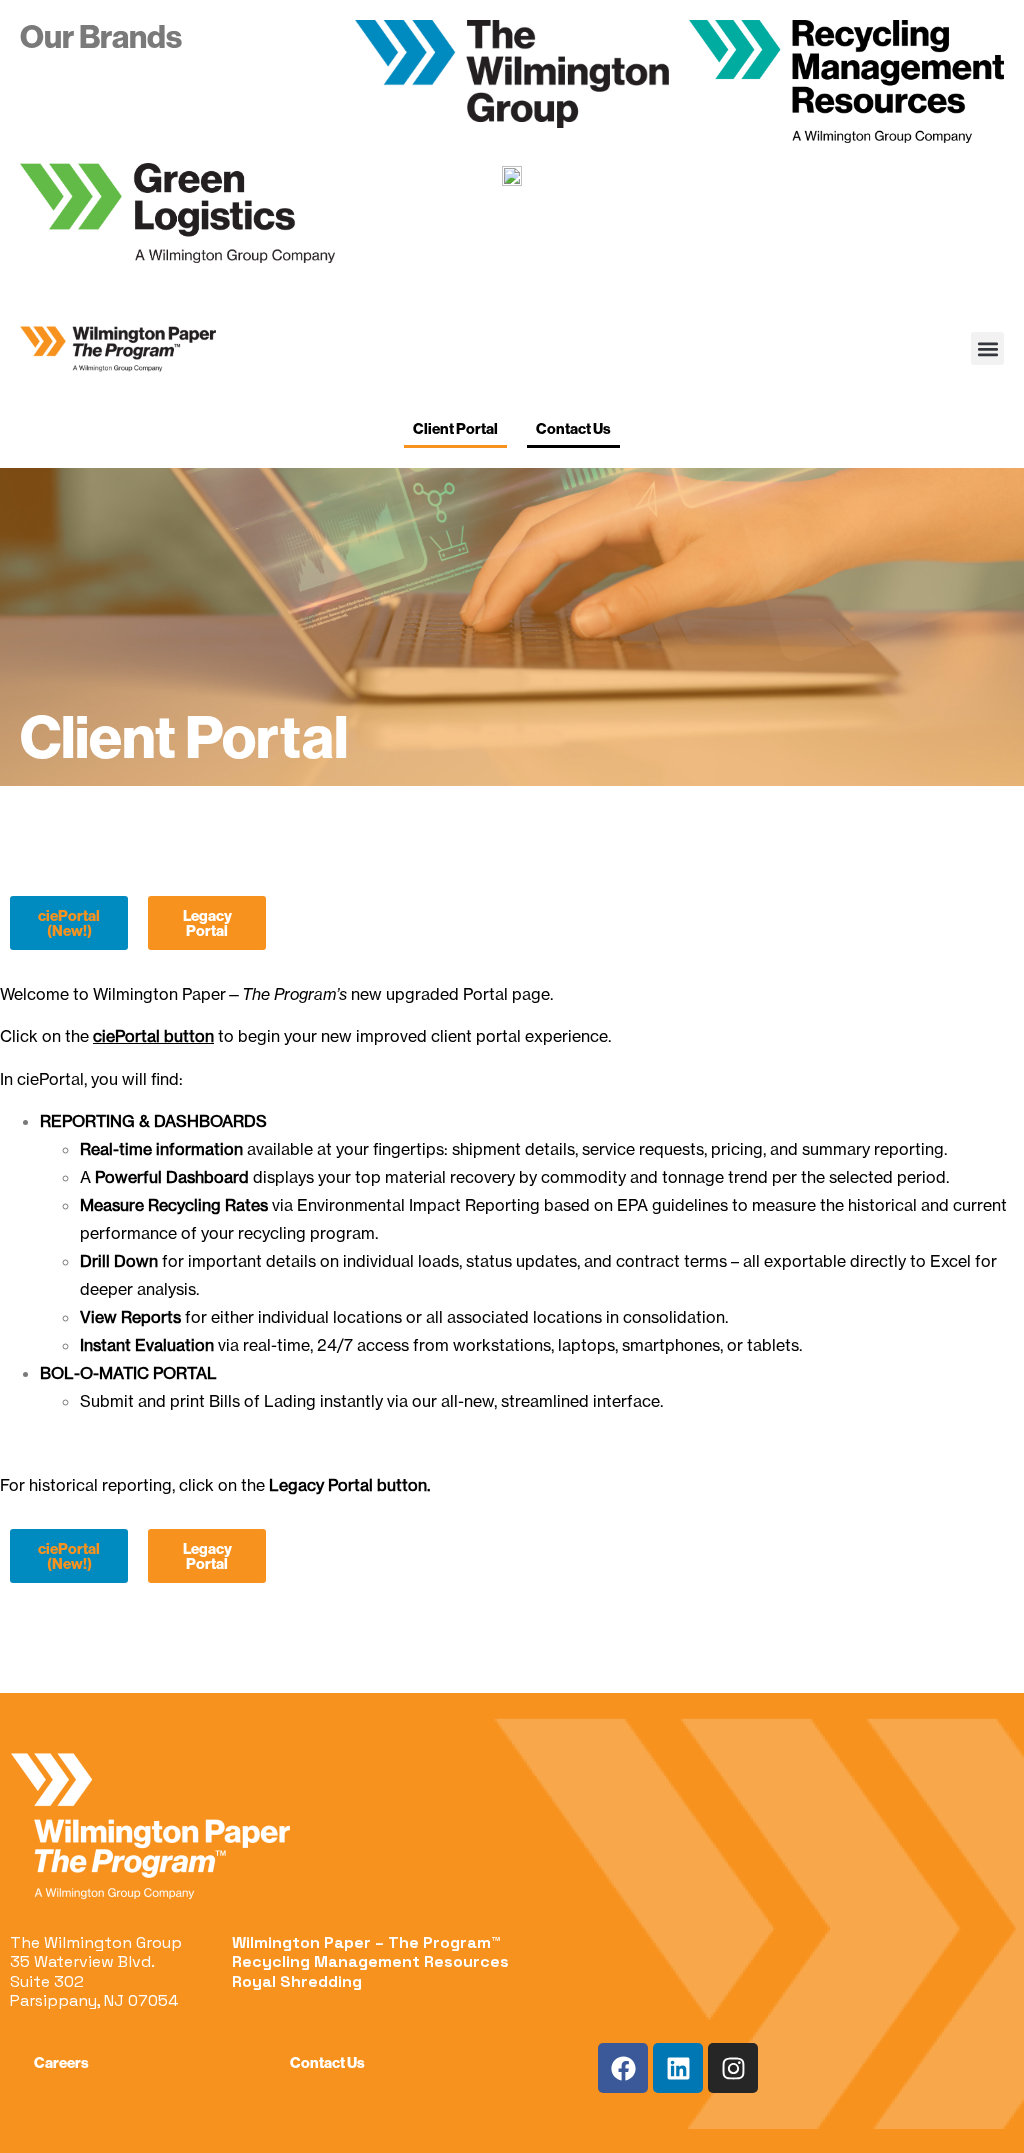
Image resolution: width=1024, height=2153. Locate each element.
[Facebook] (623, 2068)
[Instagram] (733, 2068)
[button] (987, 348)
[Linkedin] (678, 2068)
